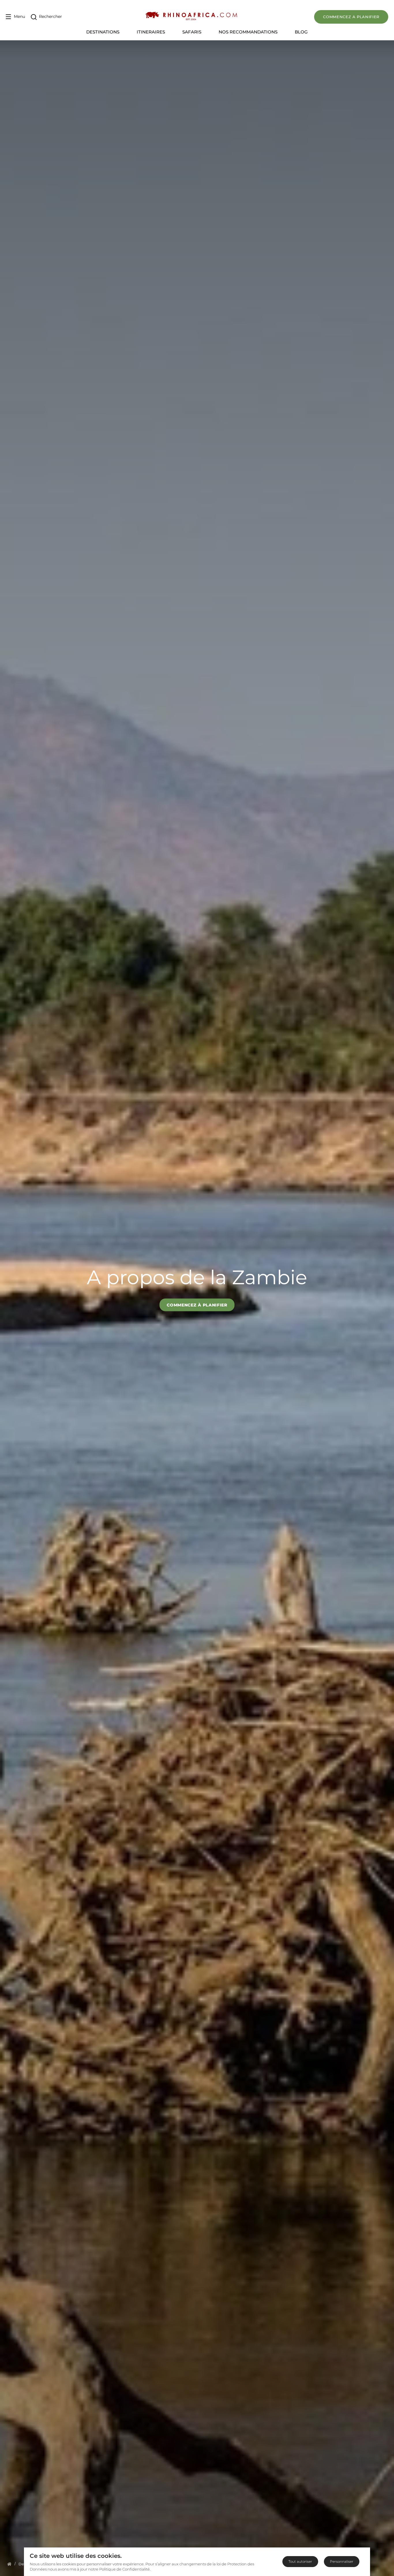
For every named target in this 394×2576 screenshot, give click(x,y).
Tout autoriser (300, 2561)
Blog (301, 32)
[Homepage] (9, 2564)
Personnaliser (342, 2561)
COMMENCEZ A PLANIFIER (351, 17)
